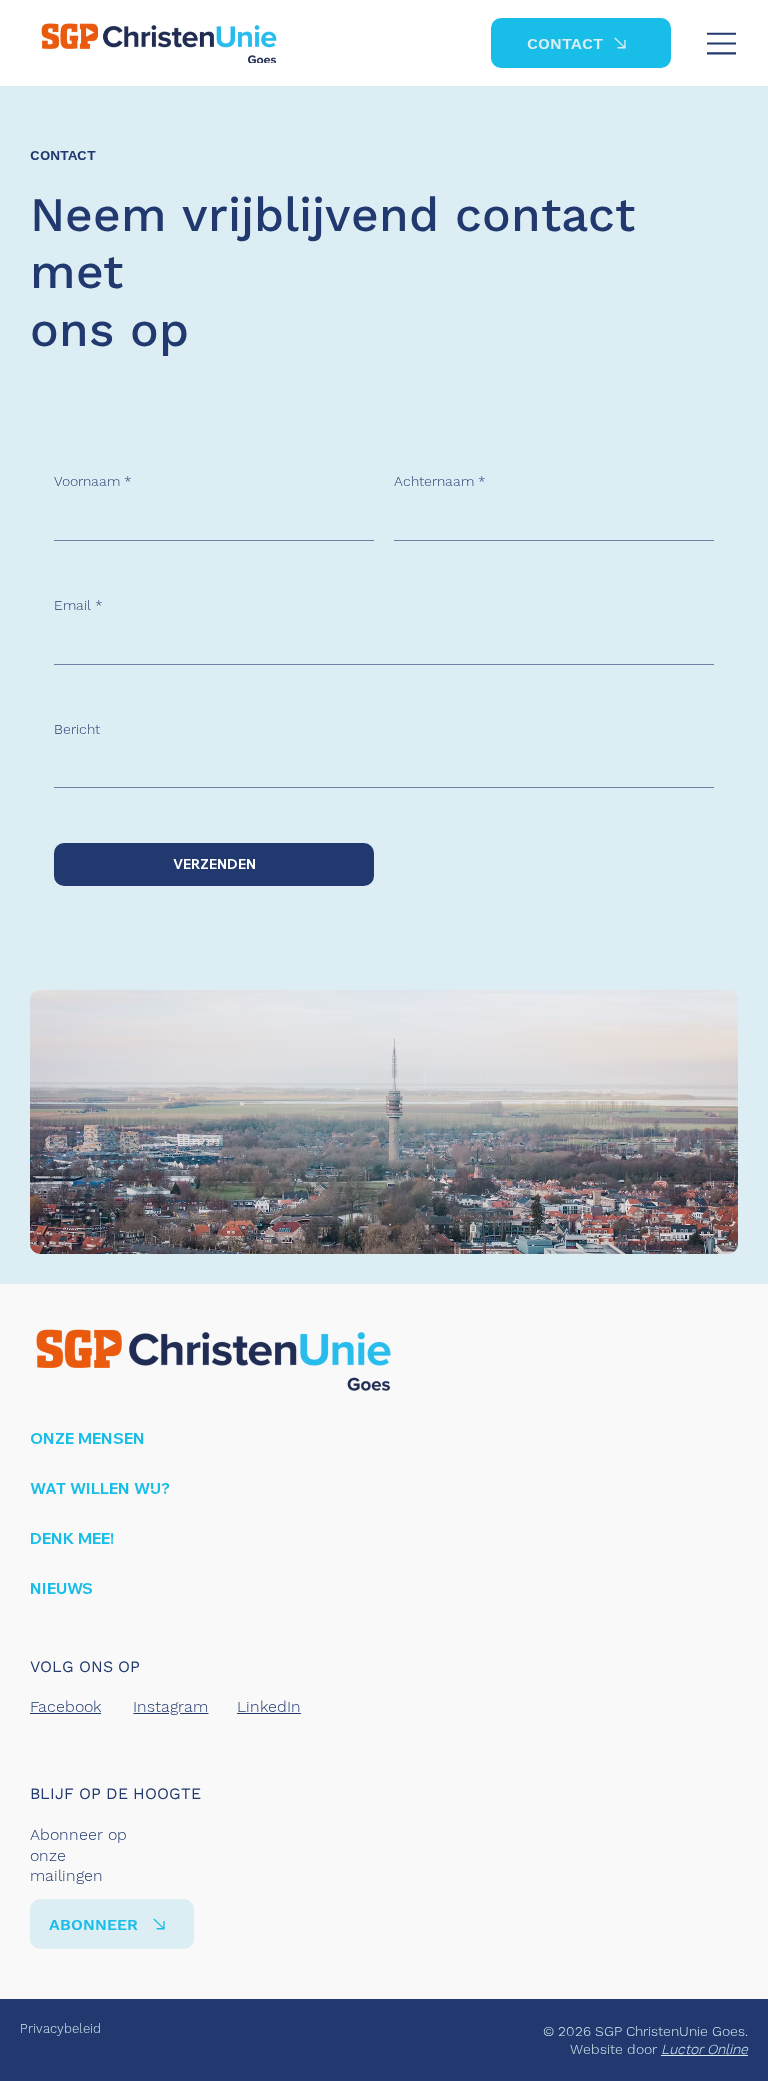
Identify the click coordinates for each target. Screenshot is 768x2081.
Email (78, 605)
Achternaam (440, 481)
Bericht (77, 729)
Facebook (65, 1706)
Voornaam (93, 481)
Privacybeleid (60, 2028)
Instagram (170, 1706)
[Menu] (722, 43)
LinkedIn (269, 1706)
